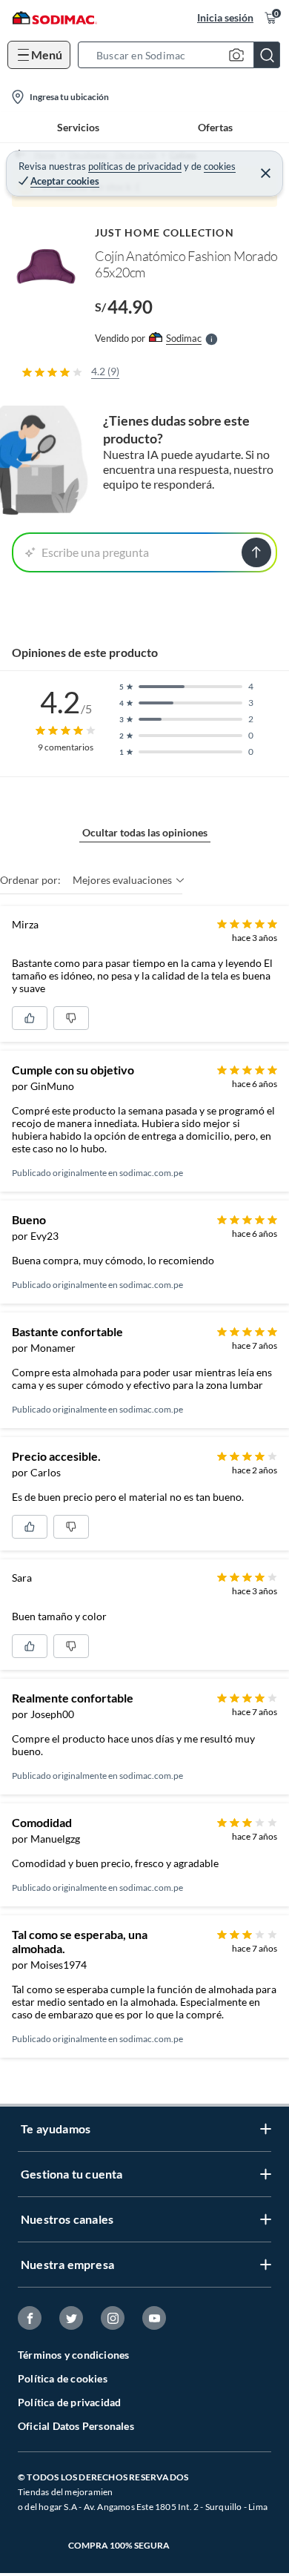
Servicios (78, 127)
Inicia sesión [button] (225, 17)
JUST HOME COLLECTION (165, 232)
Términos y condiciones (73, 2355)
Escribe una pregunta (95, 552)
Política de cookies (63, 2378)
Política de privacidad (69, 2402)
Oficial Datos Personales (76, 2426)
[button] (183, 55)
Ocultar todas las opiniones (145, 832)
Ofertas (215, 127)
